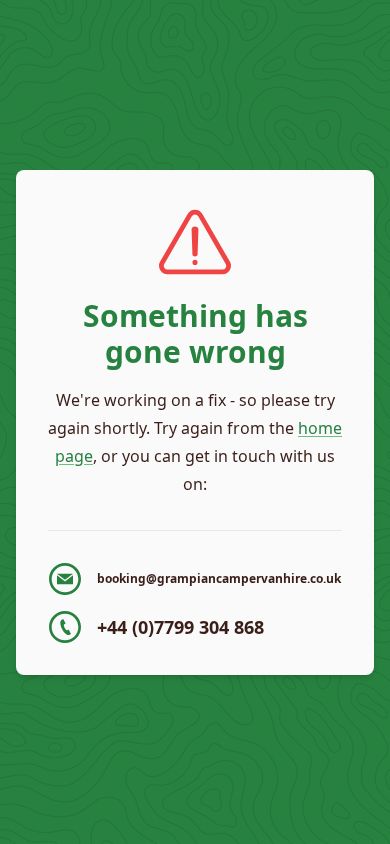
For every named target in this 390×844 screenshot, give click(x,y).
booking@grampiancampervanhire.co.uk (219, 578)
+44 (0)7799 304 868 (180, 627)
